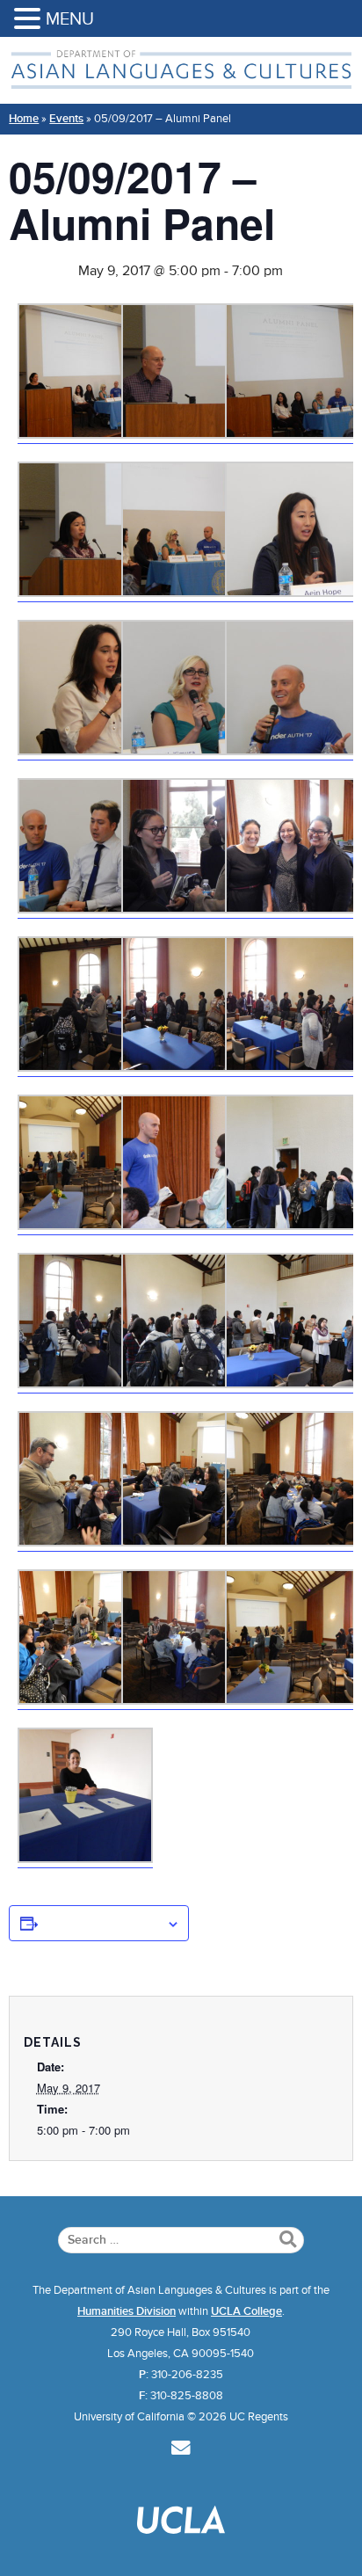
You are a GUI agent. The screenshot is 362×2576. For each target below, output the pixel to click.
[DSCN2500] (85, 1858)
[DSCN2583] (189, 750)
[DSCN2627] (85, 1066)
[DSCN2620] (85, 592)
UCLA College (246, 2311)
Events (66, 119)
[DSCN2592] (293, 750)
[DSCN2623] (85, 1225)
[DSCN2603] (85, 908)
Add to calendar (102, 1923)
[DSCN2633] (189, 1383)
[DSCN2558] (85, 750)
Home (24, 119)
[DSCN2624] (293, 1066)
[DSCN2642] (293, 1541)
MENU (70, 18)
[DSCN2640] (85, 1699)
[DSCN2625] (189, 1066)
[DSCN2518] (293, 433)
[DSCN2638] (293, 908)
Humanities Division (127, 2311)
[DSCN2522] (85, 433)
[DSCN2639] (189, 1699)
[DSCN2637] (293, 1383)
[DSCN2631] (85, 1383)
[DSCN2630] (293, 1225)
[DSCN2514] (189, 433)
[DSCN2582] (293, 592)
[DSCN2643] (189, 1541)
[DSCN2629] (189, 1225)
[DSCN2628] (189, 908)
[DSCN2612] (189, 592)
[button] (30, 20)
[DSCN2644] (85, 1541)
